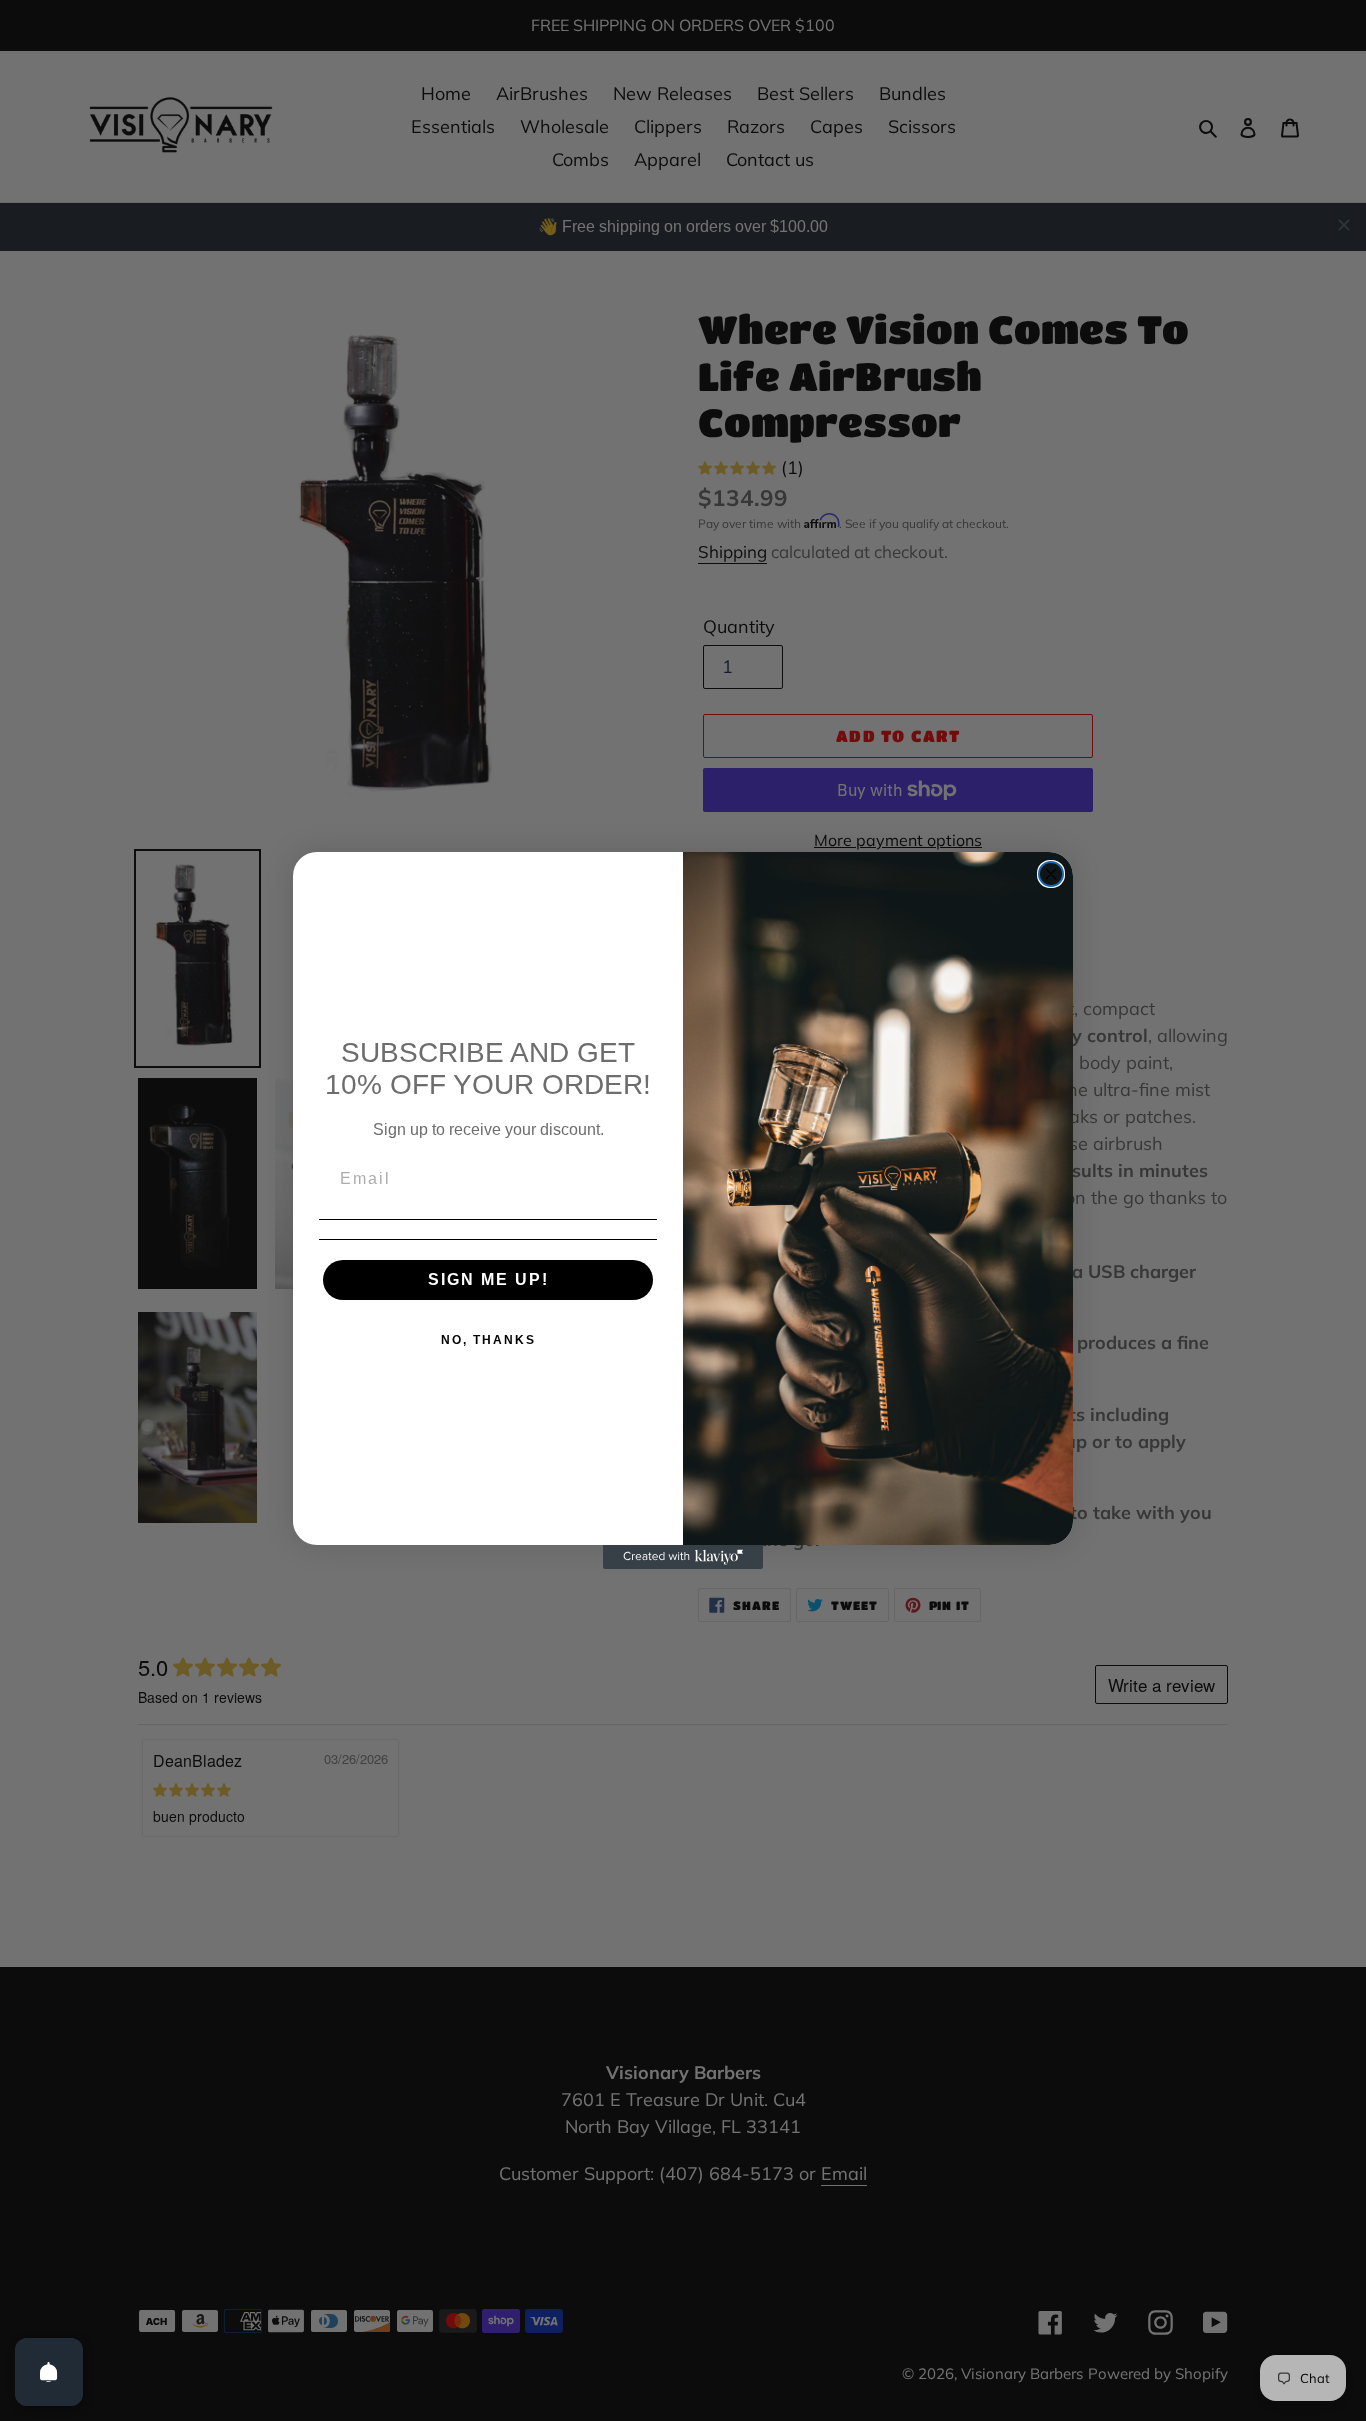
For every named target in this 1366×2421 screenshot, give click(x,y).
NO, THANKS (488, 1340)
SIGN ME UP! (488, 1279)
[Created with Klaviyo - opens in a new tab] (683, 1557)
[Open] (49, 2372)
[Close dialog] (1051, 874)
